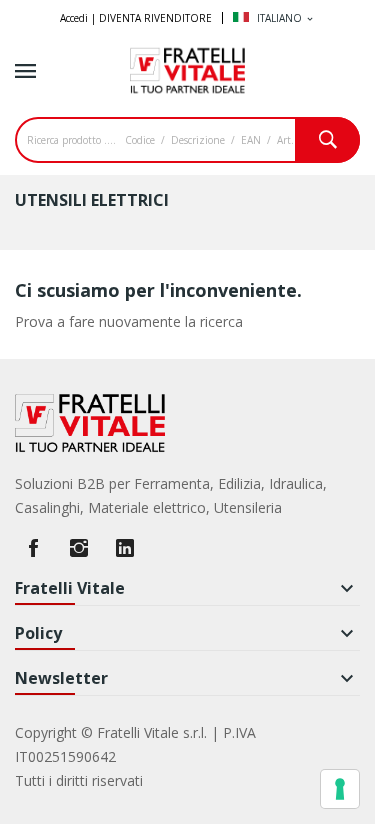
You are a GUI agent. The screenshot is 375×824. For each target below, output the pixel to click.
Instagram (79, 548)
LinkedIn (125, 548)
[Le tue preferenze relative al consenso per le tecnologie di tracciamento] (340, 789)
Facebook (33, 548)
